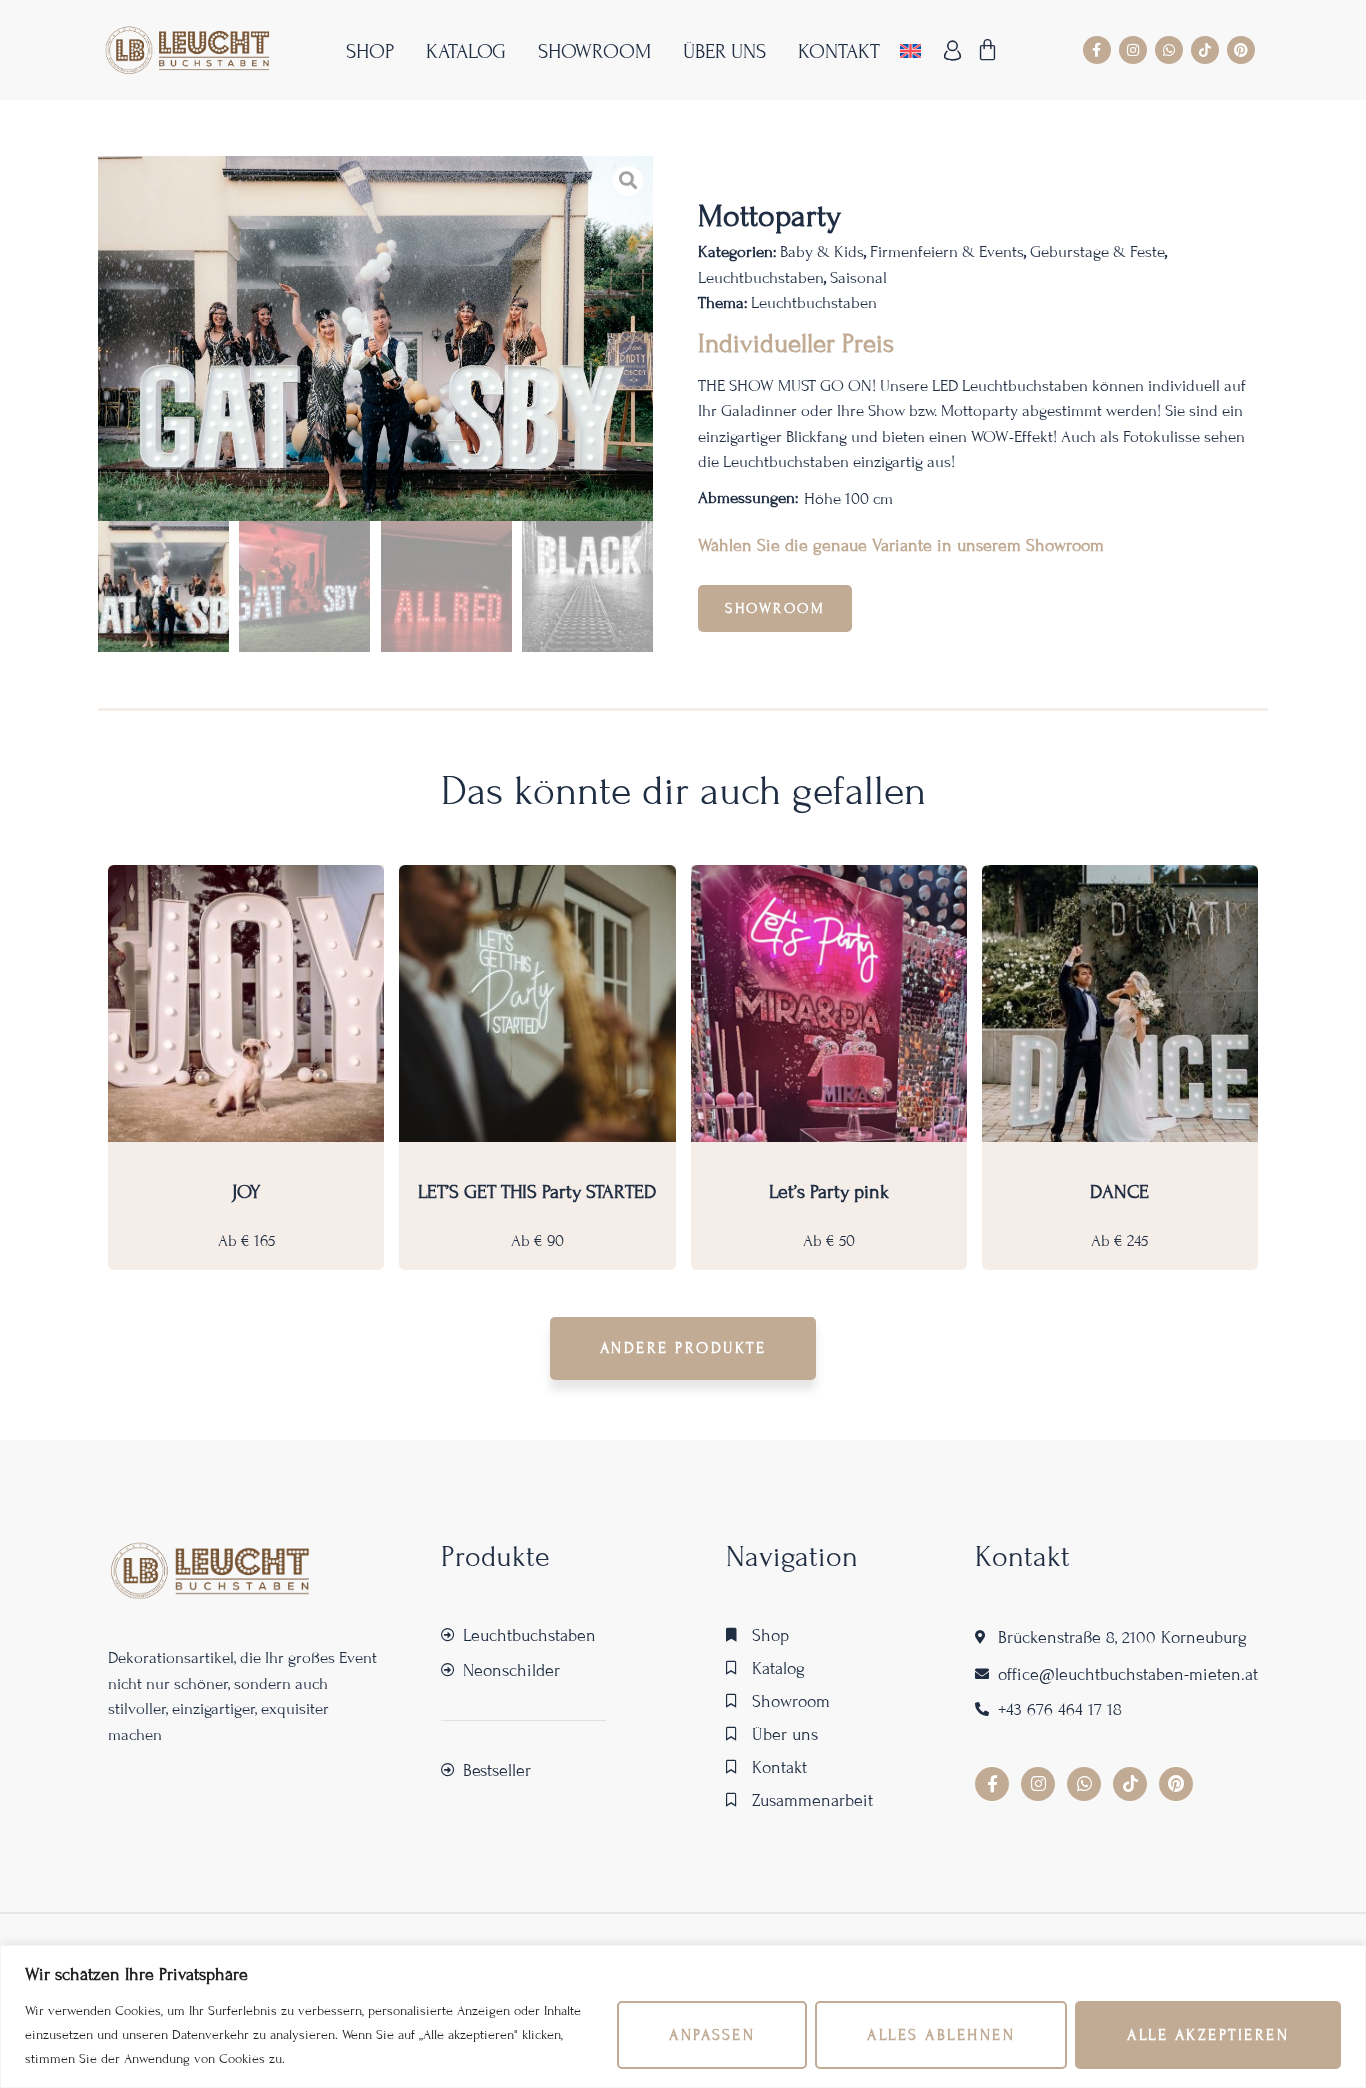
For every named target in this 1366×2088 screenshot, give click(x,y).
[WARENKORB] (989, 50)
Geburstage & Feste (1097, 251)
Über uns (724, 51)
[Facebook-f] (1097, 50)
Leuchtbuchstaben (761, 277)
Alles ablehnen (941, 2035)
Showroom (594, 51)
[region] (683, 2016)
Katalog (466, 51)
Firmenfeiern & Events (947, 251)
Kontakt (839, 51)
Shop (370, 51)
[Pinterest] (1241, 50)
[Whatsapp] (1169, 50)
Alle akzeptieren (1208, 2035)
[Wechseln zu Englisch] (910, 50)
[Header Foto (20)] (375, 338)
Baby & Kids (822, 251)
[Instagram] (1133, 50)
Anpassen (712, 2035)
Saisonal (858, 277)
